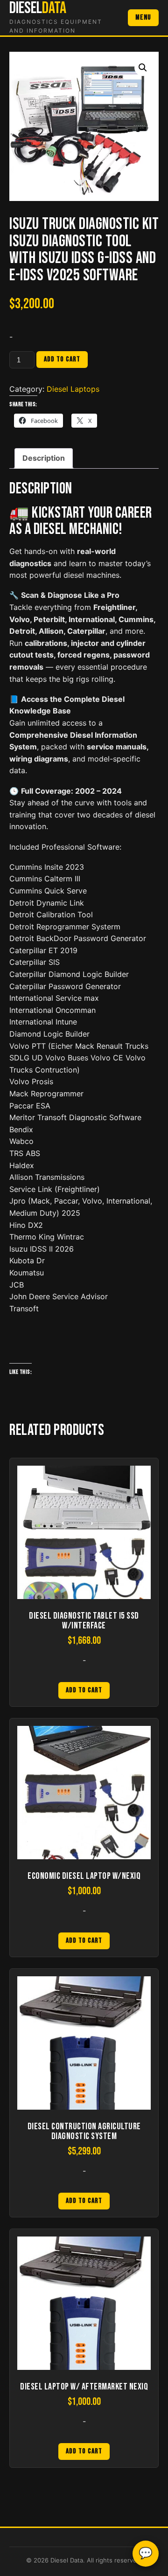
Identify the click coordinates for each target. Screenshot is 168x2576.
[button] (143, 68)
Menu (143, 17)
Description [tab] (44, 458)
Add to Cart (84, 1690)
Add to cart (62, 359)
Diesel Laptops (73, 389)
